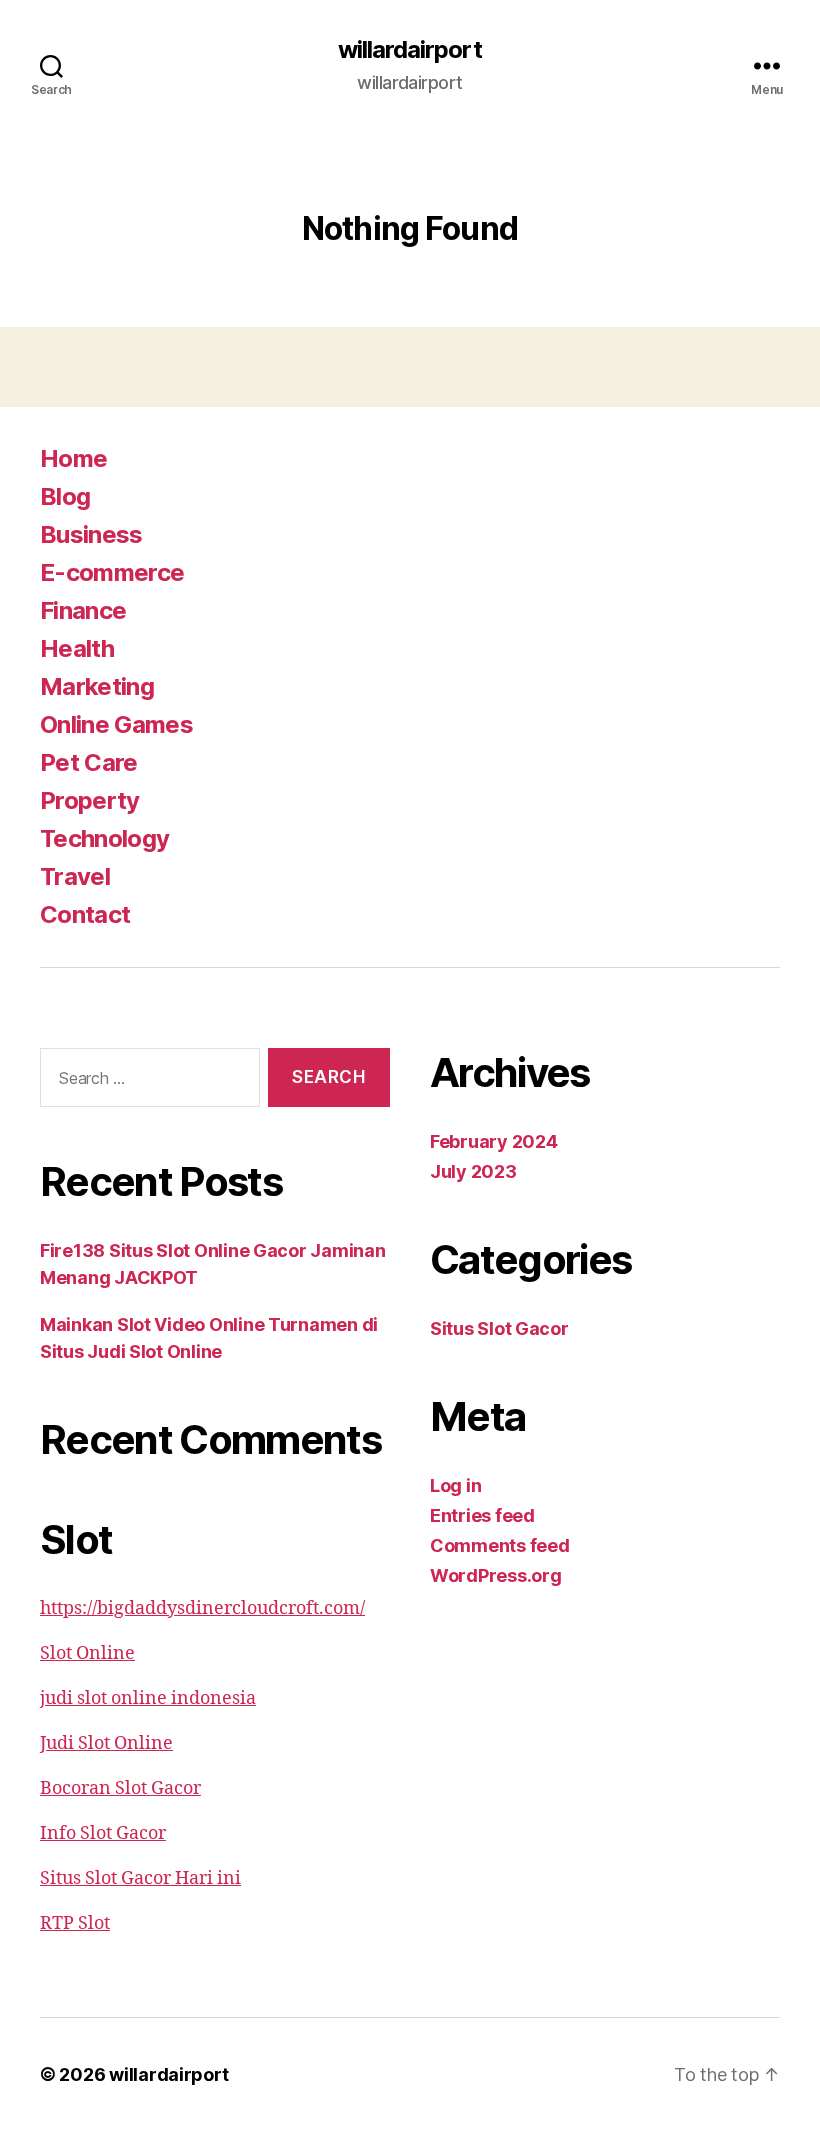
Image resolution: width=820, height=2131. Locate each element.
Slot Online (87, 1653)
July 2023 (473, 1171)
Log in (455, 1485)
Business (91, 534)
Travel (75, 876)
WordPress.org (496, 1575)
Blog (65, 496)
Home (73, 458)
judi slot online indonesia (148, 1698)
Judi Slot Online (106, 1743)
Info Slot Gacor (103, 1833)
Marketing (97, 686)
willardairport (409, 50)
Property (90, 800)
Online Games (116, 724)
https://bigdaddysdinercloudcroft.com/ (202, 1608)
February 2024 (494, 1141)
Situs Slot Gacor (499, 1328)
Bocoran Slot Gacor (120, 1788)
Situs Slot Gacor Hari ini (140, 1878)
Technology (104, 838)
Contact (85, 914)
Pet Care (89, 762)
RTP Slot (75, 1923)
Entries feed (482, 1515)
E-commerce (112, 572)
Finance (83, 610)
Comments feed (500, 1545)
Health (77, 648)
